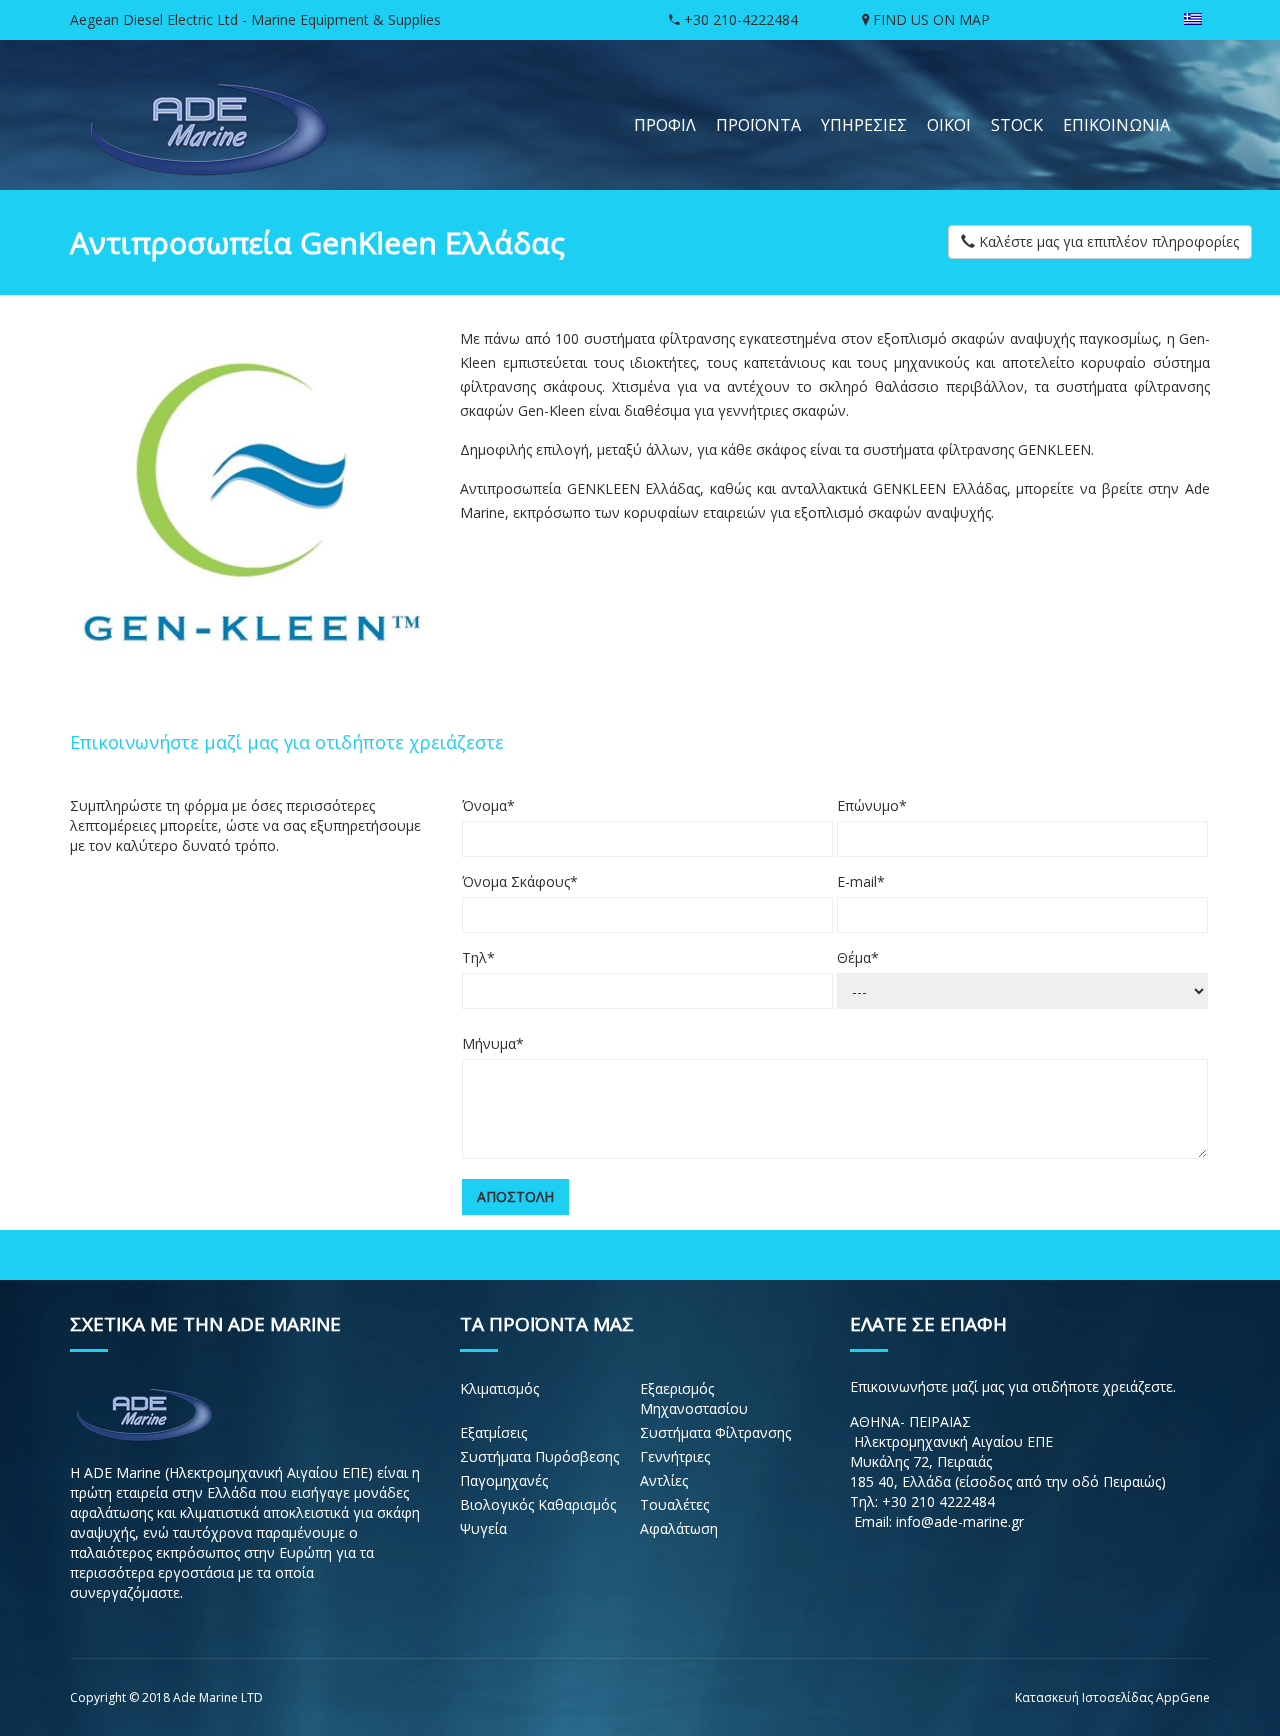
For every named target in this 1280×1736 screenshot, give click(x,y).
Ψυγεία (483, 1528)
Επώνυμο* (872, 805)
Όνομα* (488, 805)
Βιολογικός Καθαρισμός (538, 1504)
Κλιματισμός (499, 1388)
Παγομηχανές (504, 1480)
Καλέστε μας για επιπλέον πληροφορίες (1107, 241)
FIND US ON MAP (929, 19)
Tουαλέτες (674, 1504)
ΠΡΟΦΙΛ (665, 125)
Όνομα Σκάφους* (520, 881)
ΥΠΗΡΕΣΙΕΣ (864, 125)
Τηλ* (478, 957)
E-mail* (861, 881)
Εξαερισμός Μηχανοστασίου (694, 1398)
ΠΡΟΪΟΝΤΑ (758, 125)
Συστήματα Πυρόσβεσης (539, 1456)
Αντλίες (664, 1480)
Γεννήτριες (675, 1456)
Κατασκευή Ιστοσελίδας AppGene (1112, 1697)
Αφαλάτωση (679, 1528)
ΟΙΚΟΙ (949, 125)
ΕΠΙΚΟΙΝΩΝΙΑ (1116, 125)
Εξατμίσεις (493, 1432)
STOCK (1017, 125)
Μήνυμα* (493, 1043)
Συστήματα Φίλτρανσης (715, 1432)
